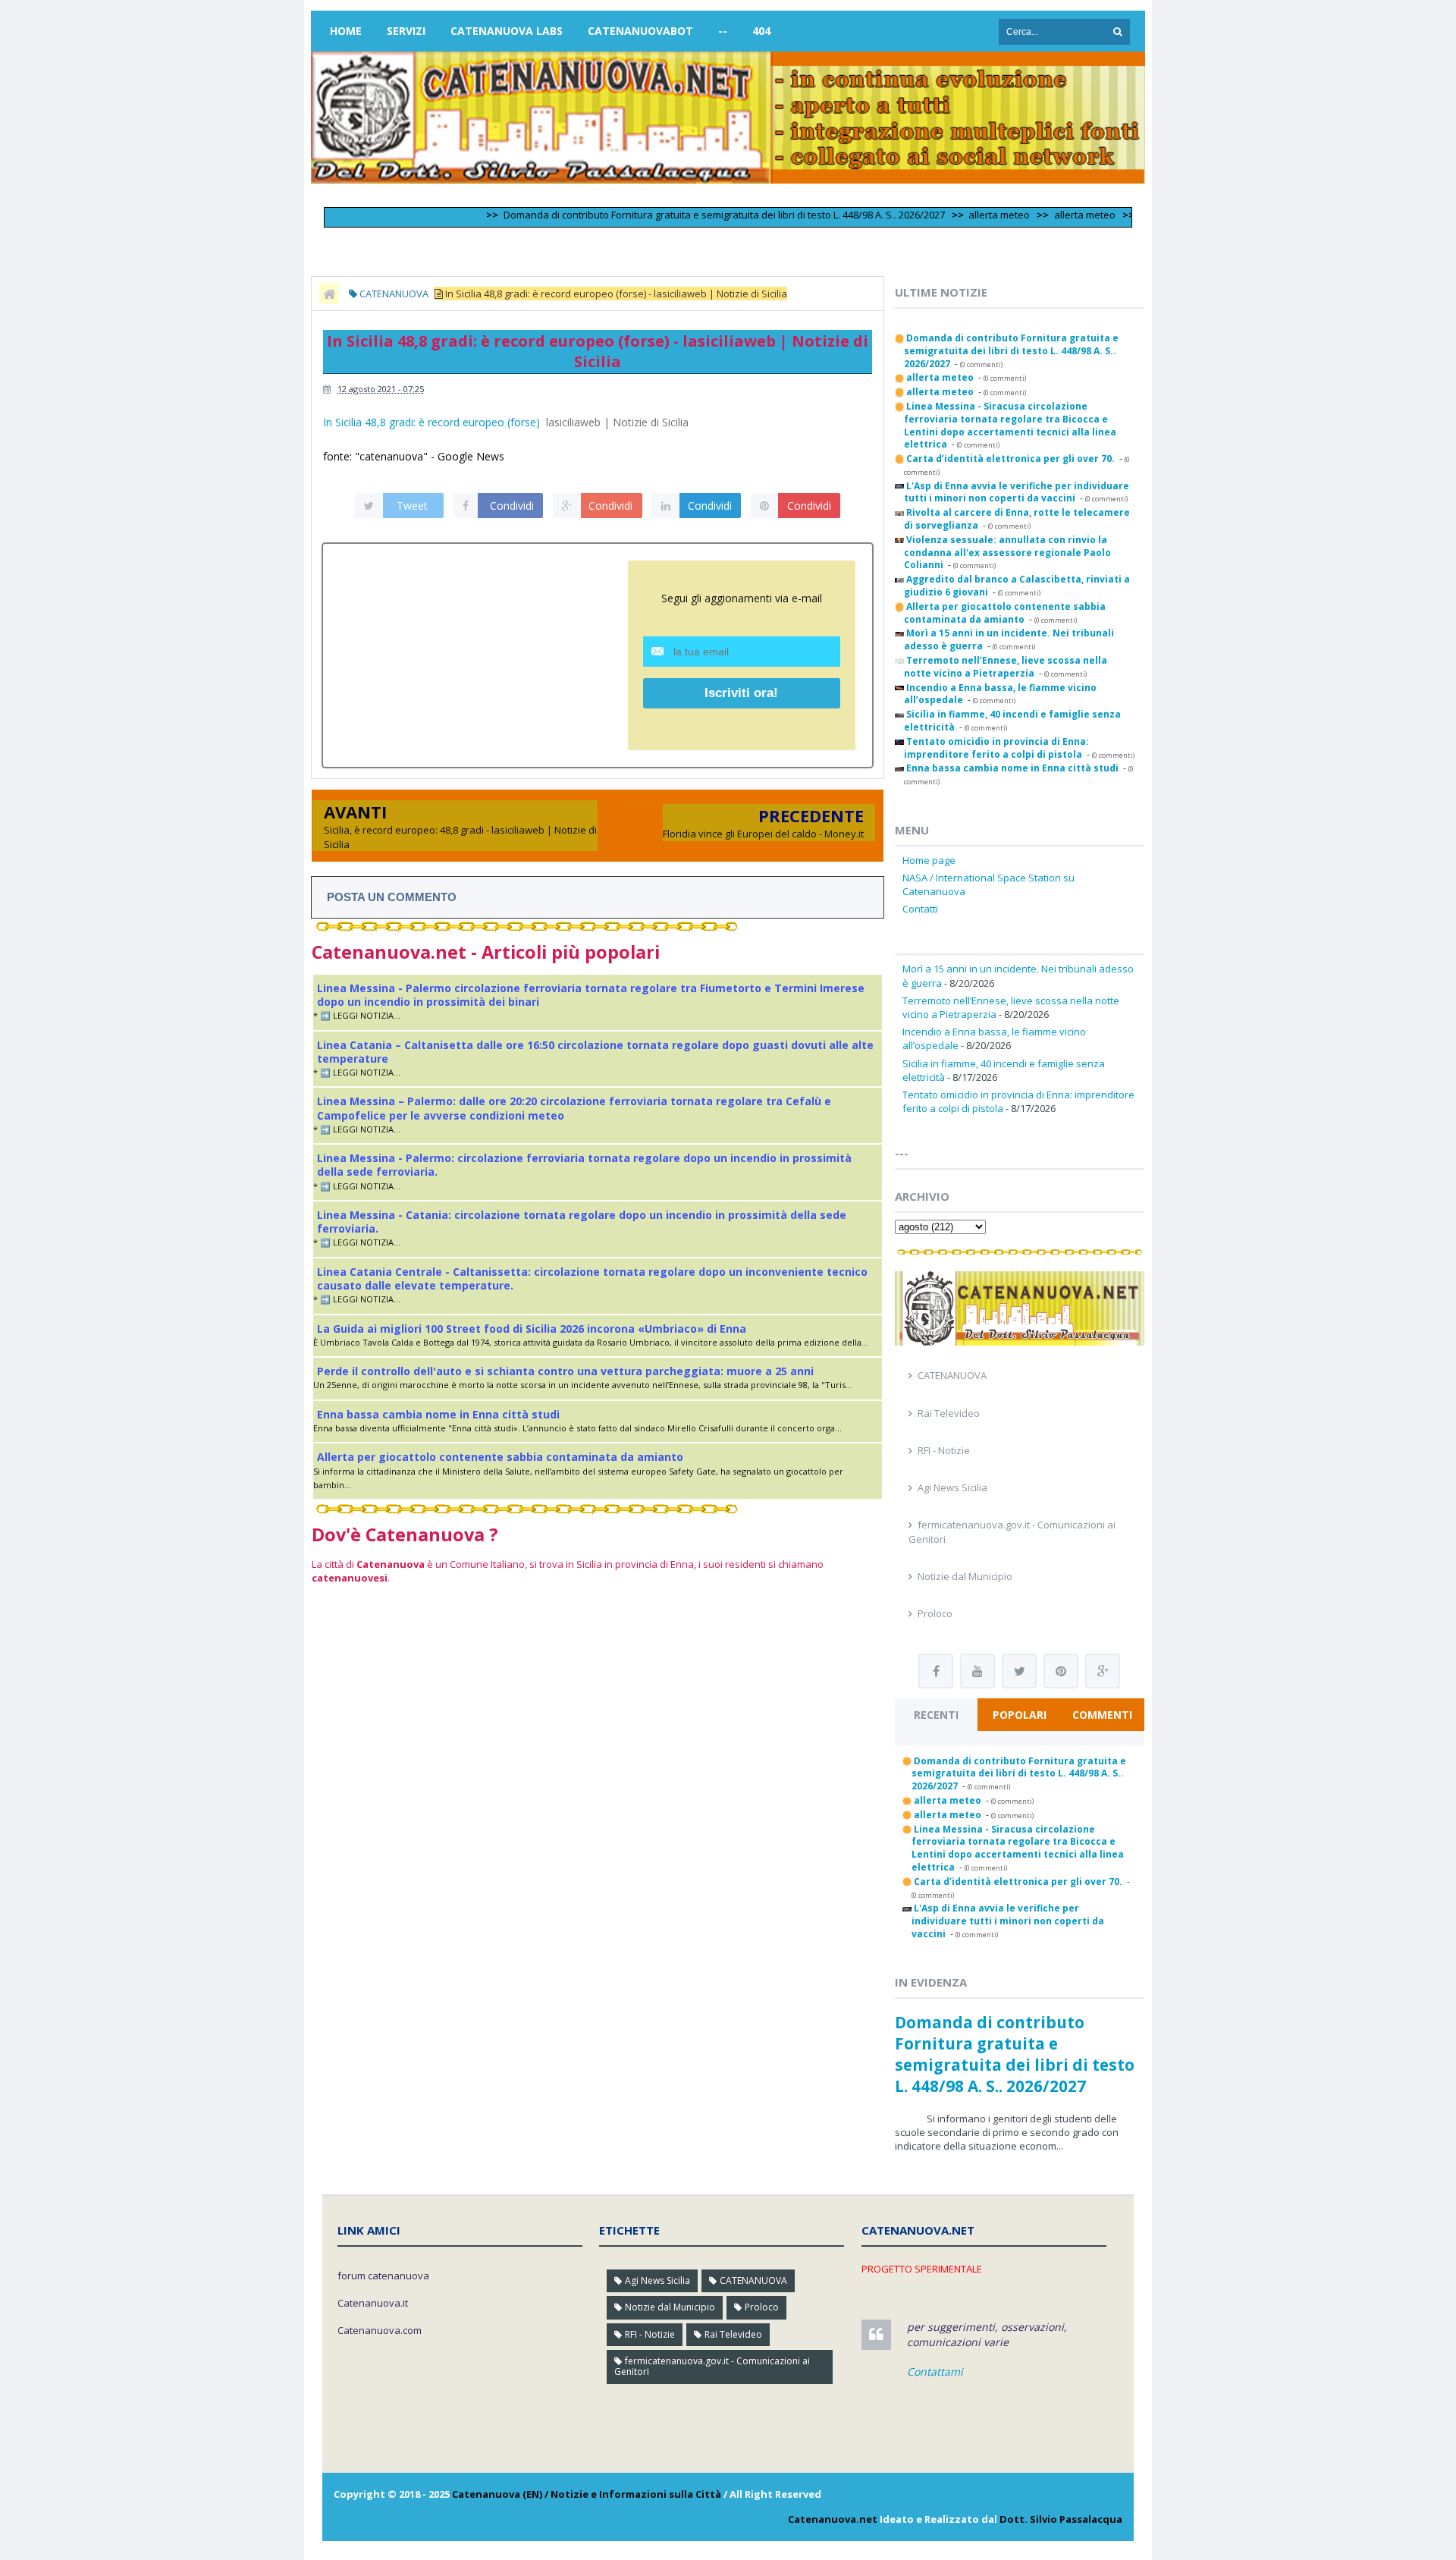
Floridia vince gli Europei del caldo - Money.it (763, 834)
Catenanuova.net (833, 2519)
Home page (929, 860)
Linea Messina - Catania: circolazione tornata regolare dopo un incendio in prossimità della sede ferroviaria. (582, 1222)
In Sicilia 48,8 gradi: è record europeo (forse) (431, 422)
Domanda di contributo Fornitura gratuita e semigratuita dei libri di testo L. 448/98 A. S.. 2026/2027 (676, 215)
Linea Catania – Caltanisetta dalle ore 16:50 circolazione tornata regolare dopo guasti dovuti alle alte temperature (595, 1052)
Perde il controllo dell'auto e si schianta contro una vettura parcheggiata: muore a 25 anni (565, 1371)
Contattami (935, 2372)
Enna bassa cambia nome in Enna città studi (438, 1414)
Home (346, 31)
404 (761, 31)
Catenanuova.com (380, 2330)
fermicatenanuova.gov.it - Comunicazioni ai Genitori (712, 2366)
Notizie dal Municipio (965, 1576)
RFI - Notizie (944, 1450)
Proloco (935, 1613)
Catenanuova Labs (507, 31)
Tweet (412, 506)
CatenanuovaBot (640, 31)
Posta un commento (392, 897)
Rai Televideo (949, 1413)
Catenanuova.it (373, 2303)
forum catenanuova (383, 2276)
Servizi (406, 31)
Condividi (512, 506)
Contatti (920, 909)
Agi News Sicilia (952, 1487)
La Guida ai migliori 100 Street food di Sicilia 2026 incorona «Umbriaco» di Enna (532, 1329)
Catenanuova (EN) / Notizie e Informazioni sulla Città (587, 2494)
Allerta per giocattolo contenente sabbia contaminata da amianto (500, 1457)
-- (723, 31)
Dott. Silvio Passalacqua (1061, 2519)
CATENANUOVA (952, 1375)
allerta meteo (951, 215)
